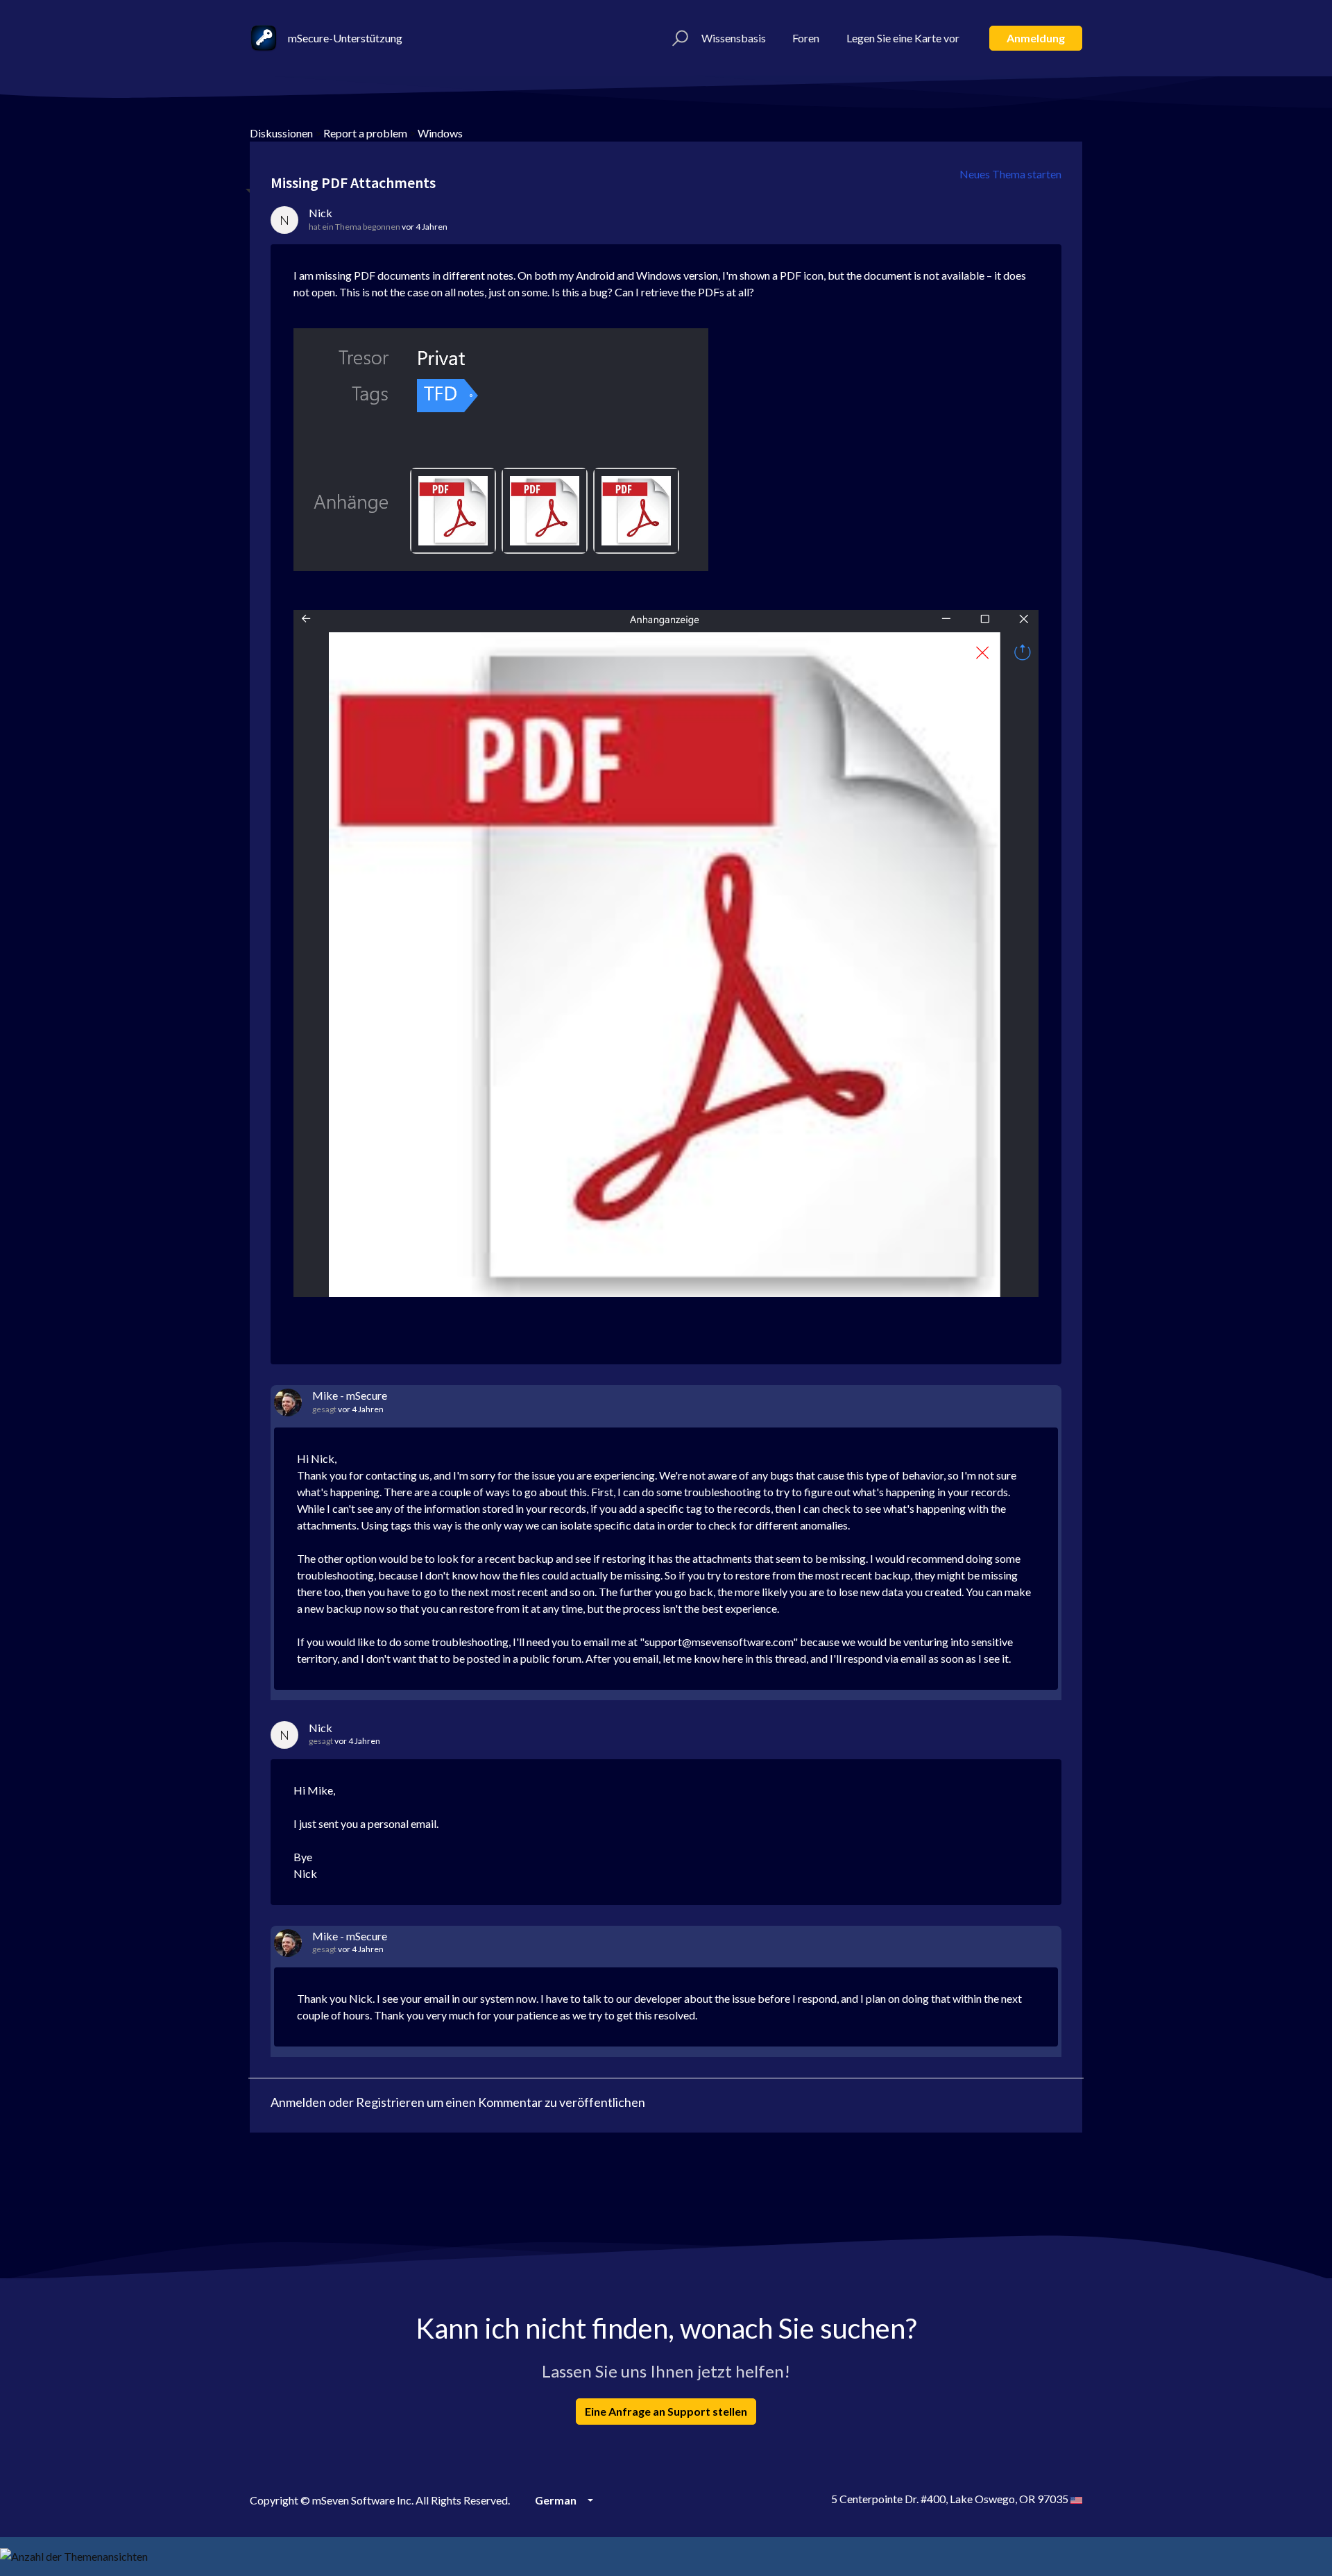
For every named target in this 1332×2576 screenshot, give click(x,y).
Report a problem (365, 133)
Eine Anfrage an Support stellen (666, 2411)
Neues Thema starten (1010, 174)
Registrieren (390, 2102)
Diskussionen (281, 133)
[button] (678, 38)
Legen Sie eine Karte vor (903, 38)
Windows (440, 133)
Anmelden (298, 2102)
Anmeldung (1036, 38)
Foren (806, 38)
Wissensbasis (734, 38)
